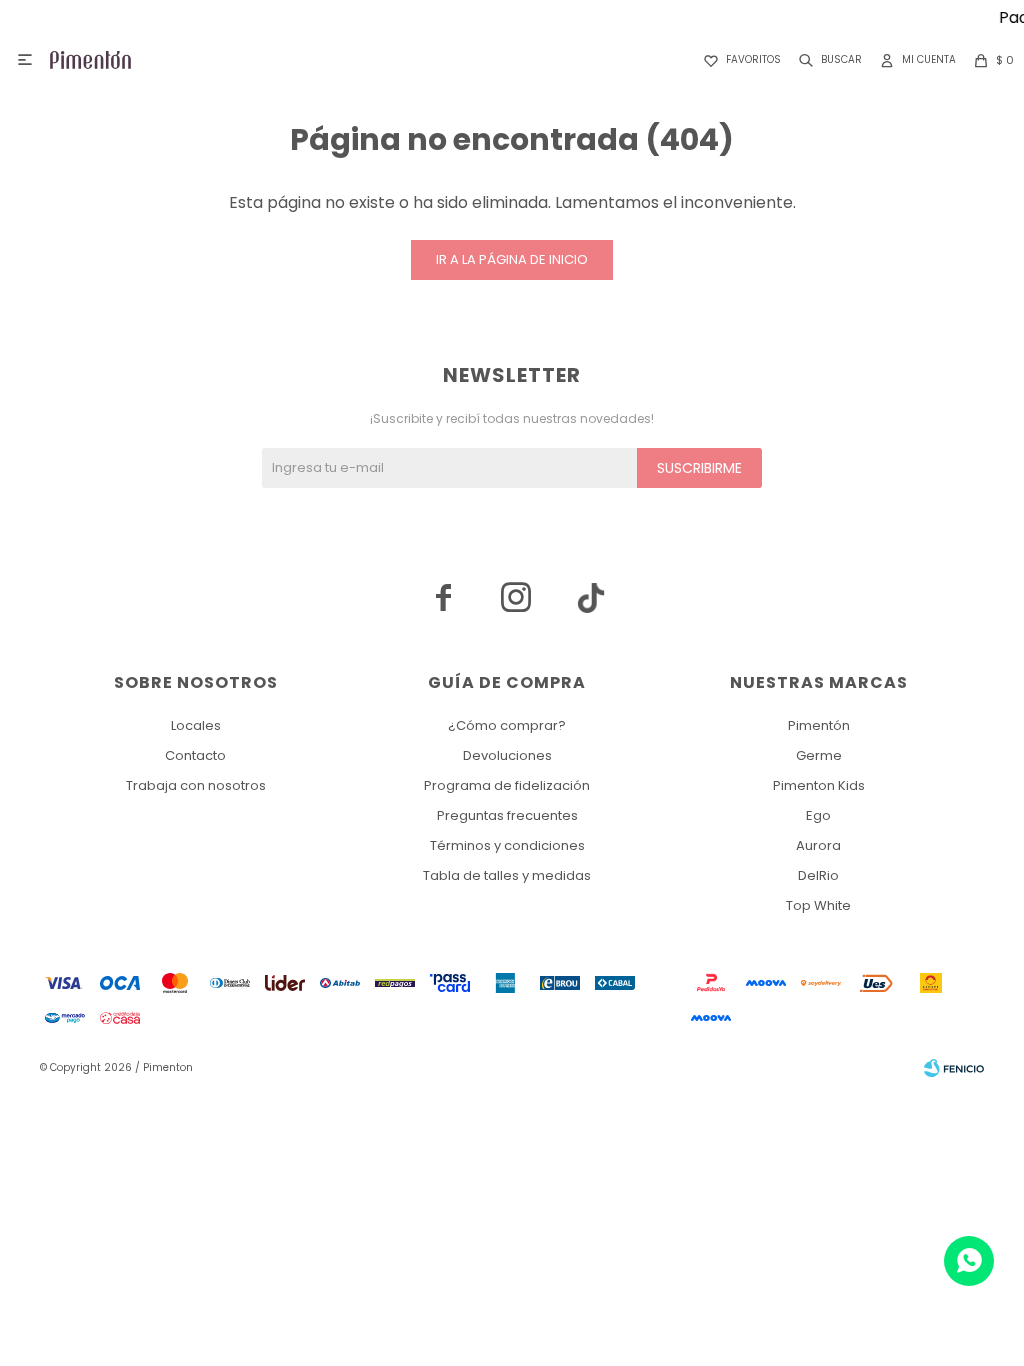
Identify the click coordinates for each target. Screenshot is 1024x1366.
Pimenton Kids (819, 785)
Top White (818, 905)
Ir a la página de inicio (512, 259)
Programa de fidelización (507, 785)
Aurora (818, 845)
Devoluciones (507, 755)
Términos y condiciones (507, 845)
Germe (819, 755)
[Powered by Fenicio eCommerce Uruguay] (954, 1068)
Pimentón (819, 725)
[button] (826, 60)
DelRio (818, 875)
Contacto (195, 755)
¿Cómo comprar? (507, 725)
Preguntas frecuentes (507, 815)
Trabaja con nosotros (196, 785)
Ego (818, 815)
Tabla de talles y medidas (507, 875)
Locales (196, 725)
